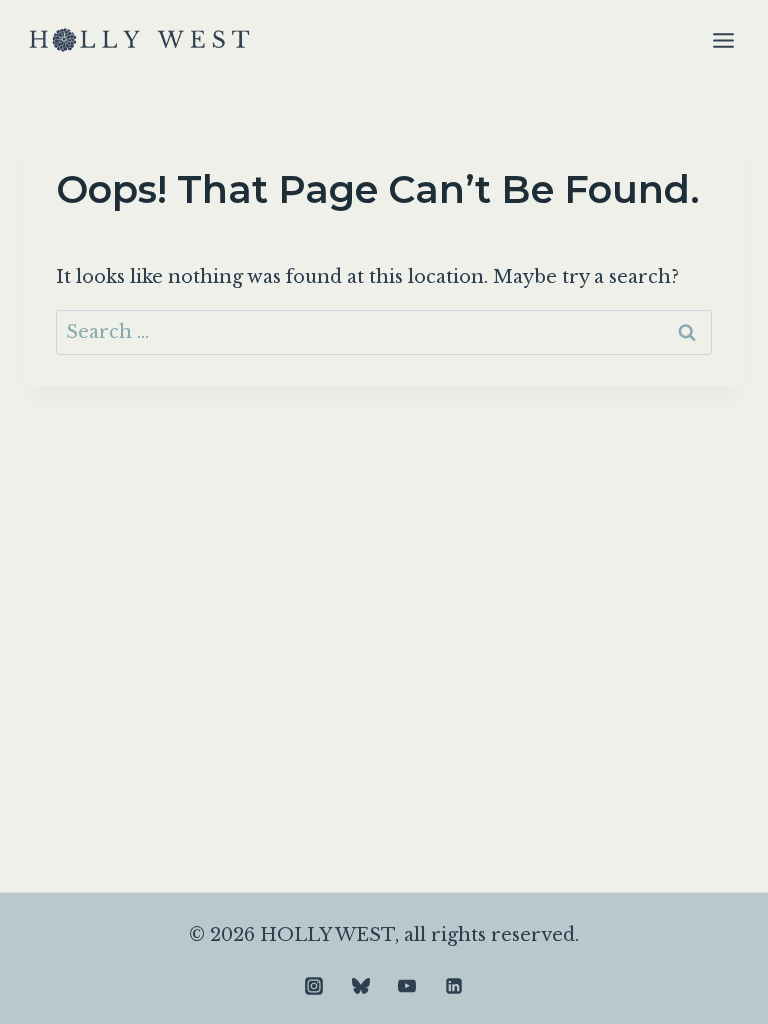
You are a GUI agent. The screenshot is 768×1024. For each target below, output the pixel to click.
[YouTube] (407, 986)
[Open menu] (723, 40)
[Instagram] (314, 986)
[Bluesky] (361, 986)
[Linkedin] (454, 986)
